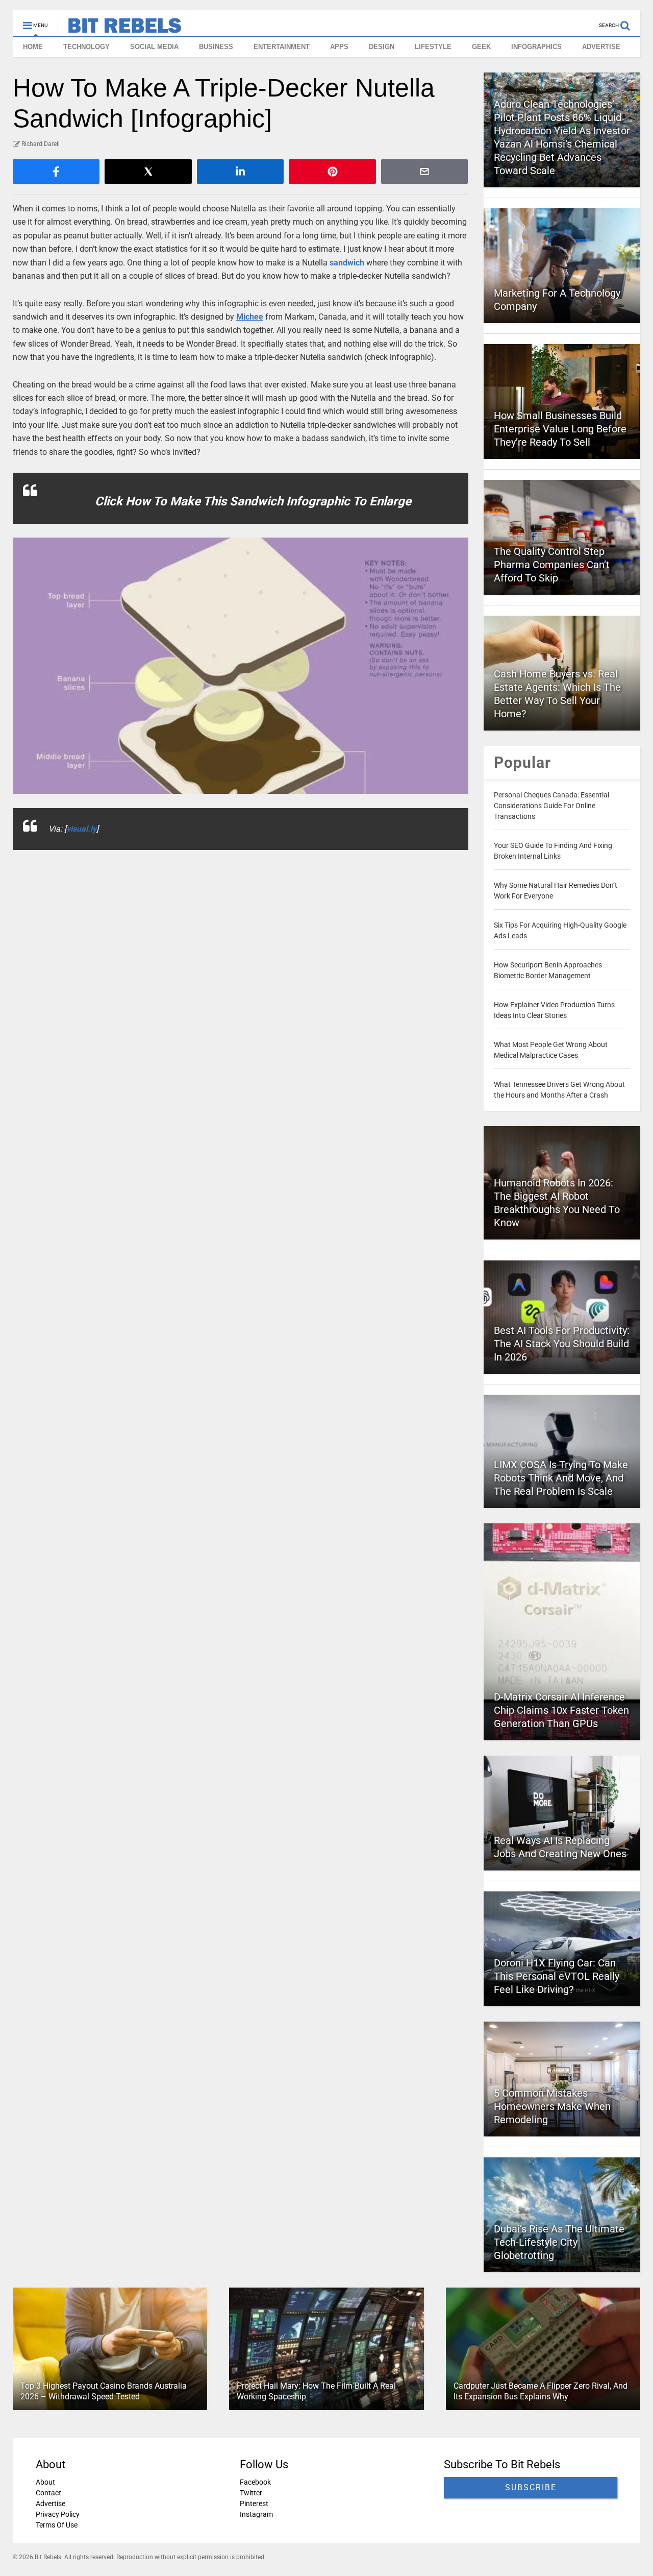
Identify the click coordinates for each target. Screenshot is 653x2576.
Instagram (256, 2514)
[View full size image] (241, 666)
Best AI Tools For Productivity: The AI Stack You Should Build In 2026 (562, 1344)
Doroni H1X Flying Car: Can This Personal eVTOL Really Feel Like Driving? (557, 1976)
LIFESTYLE (433, 47)
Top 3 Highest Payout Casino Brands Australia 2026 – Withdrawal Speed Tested (104, 2391)
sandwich (347, 263)
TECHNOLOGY (86, 47)
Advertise (51, 2504)
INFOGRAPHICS (536, 47)
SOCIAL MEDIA (154, 47)
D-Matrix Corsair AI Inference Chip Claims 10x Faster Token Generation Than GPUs (561, 1710)
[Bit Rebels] (120, 29)
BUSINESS (216, 47)
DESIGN (382, 47)
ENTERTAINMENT (282, 47)
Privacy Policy (58, 2514)
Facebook (255, 2482)
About (45, 2482)
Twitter (251, 2493)
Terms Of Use (57, 2525)
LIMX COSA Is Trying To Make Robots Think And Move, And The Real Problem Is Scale (561, 1478)
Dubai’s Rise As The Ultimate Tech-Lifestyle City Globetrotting (559, 2242)
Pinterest (254, 2504)
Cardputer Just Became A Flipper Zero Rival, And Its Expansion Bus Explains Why (541, 2391)
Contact (48, 2493)
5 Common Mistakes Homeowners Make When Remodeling (552, 2106)
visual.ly (81, 829)
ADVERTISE (601, 47)
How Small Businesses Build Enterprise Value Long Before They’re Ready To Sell (560, 429)
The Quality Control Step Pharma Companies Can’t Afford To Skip (552, 565)
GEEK (481, 47)
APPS (339, 47)
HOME (33, 47)
